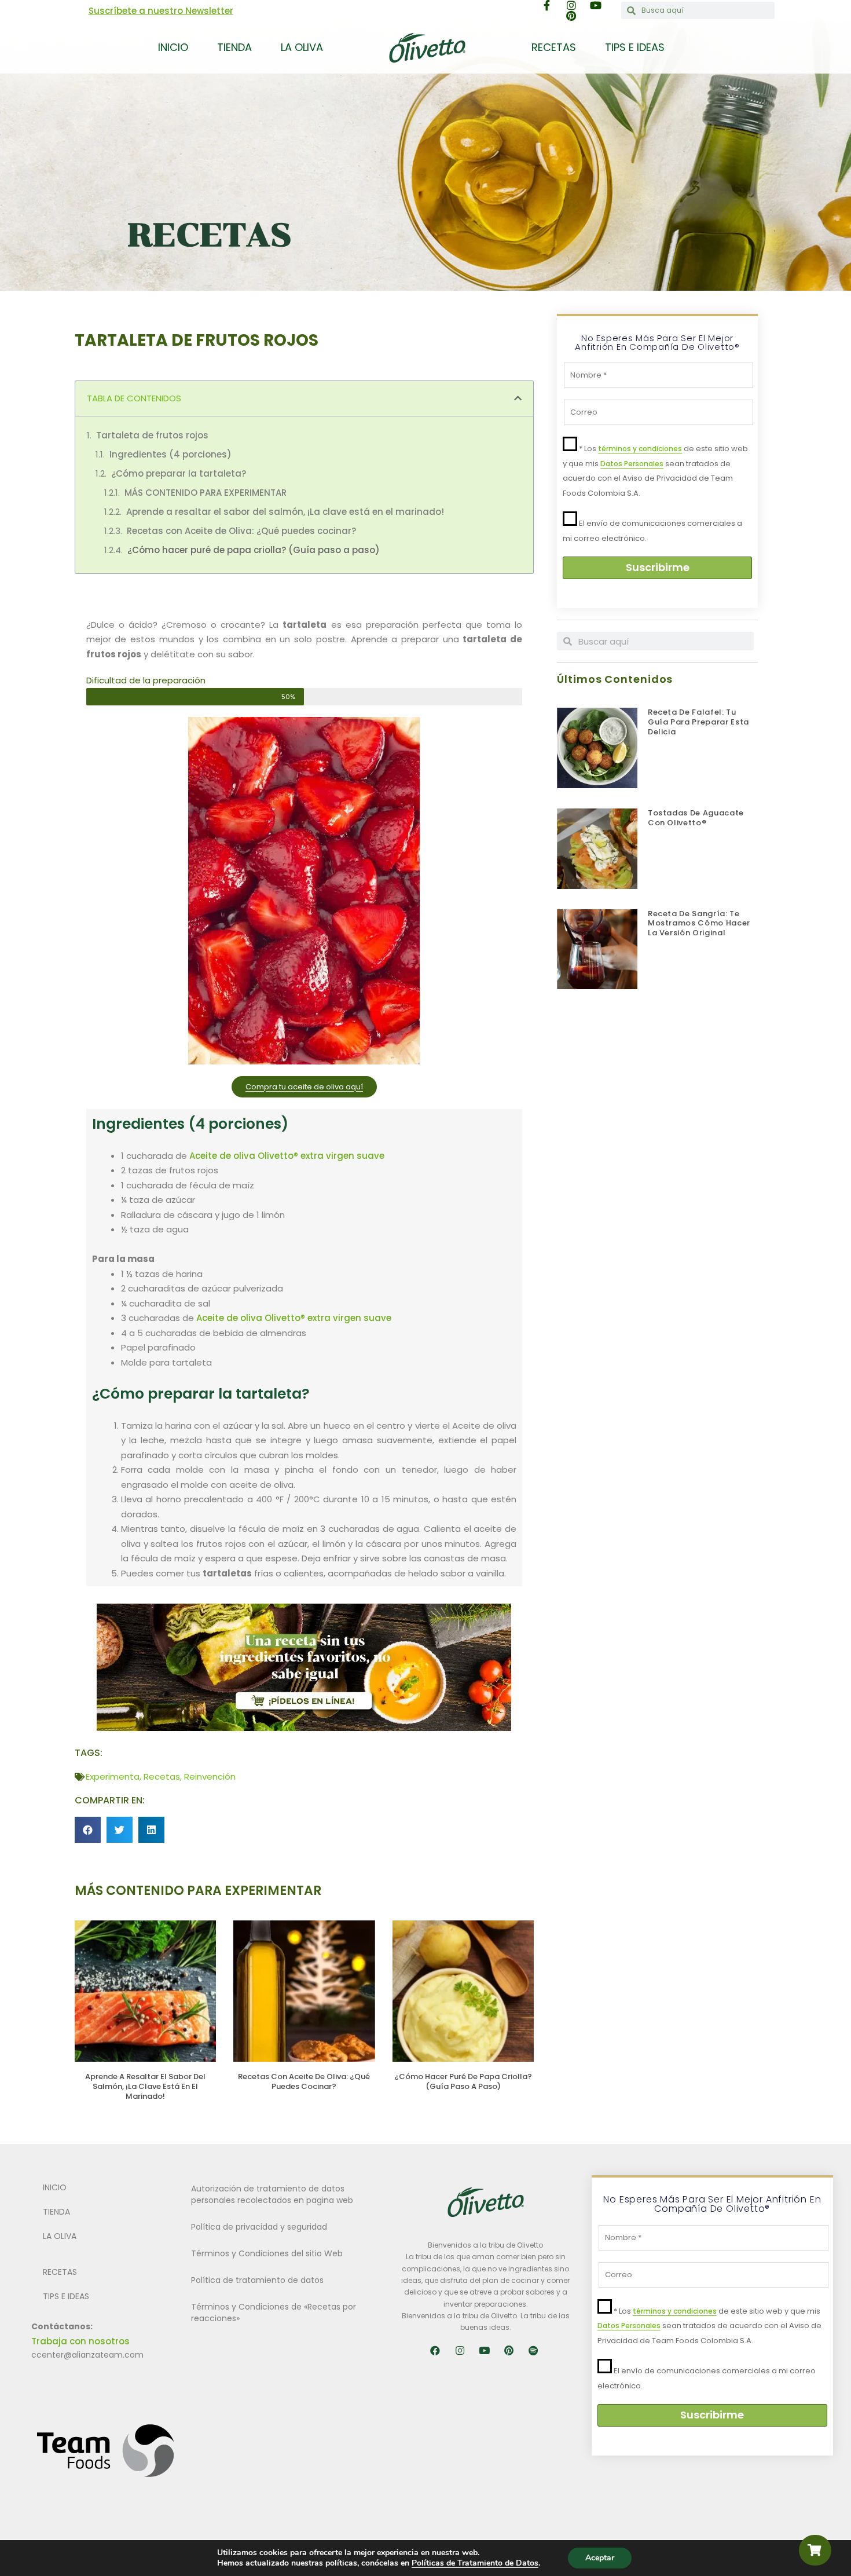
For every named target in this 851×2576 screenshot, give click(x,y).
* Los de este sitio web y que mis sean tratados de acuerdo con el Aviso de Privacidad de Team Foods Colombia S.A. (709, 2326)
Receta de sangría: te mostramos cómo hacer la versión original (699, 923)
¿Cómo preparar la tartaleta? (179, 473)
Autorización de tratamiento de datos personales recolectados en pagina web (272, 2194)
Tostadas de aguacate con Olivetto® (696, 818)
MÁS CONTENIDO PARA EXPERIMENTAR (206, 493)
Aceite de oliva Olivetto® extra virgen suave (287, 1156)
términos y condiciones (640, 449)
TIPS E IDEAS (635, 47)
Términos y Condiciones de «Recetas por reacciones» (274, 2312)
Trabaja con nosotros (80, 2341)
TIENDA (234, 47)
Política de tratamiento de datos (257, 2280)
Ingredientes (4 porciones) (170, 454)
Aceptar (600, 2558)
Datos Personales (632, 464)
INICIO (173, 47)
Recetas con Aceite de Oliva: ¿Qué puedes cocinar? (241, 531)
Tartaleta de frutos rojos (152, 435)
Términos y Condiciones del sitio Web (267, 2253)
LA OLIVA (302, 47)
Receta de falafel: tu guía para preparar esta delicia (698, 722)
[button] (518, 398)
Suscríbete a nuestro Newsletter (161, 11)
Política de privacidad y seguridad (259, 2227)
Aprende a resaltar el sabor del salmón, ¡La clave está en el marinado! (285, 512)
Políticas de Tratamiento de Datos (475, 2563)
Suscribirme (658, 567)
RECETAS (554, 47)
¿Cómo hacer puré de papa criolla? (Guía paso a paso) (254, 550)
